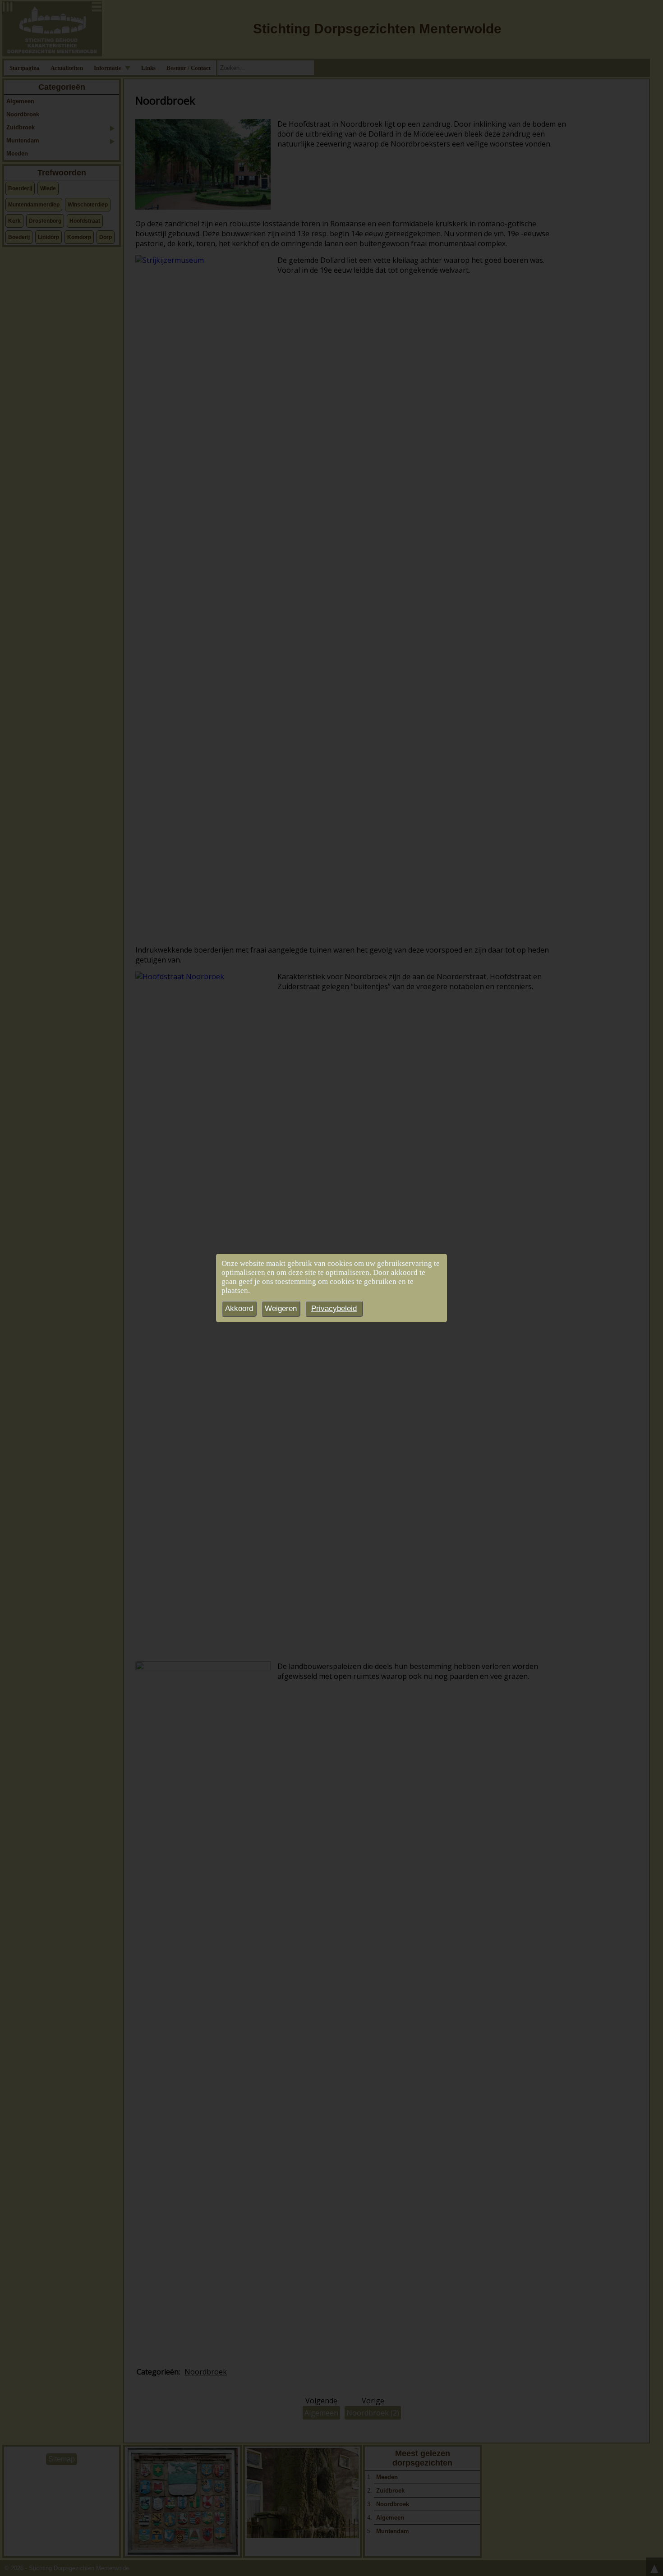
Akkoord (239, 1309)
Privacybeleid (334, 1309)
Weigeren (281, 1309)
